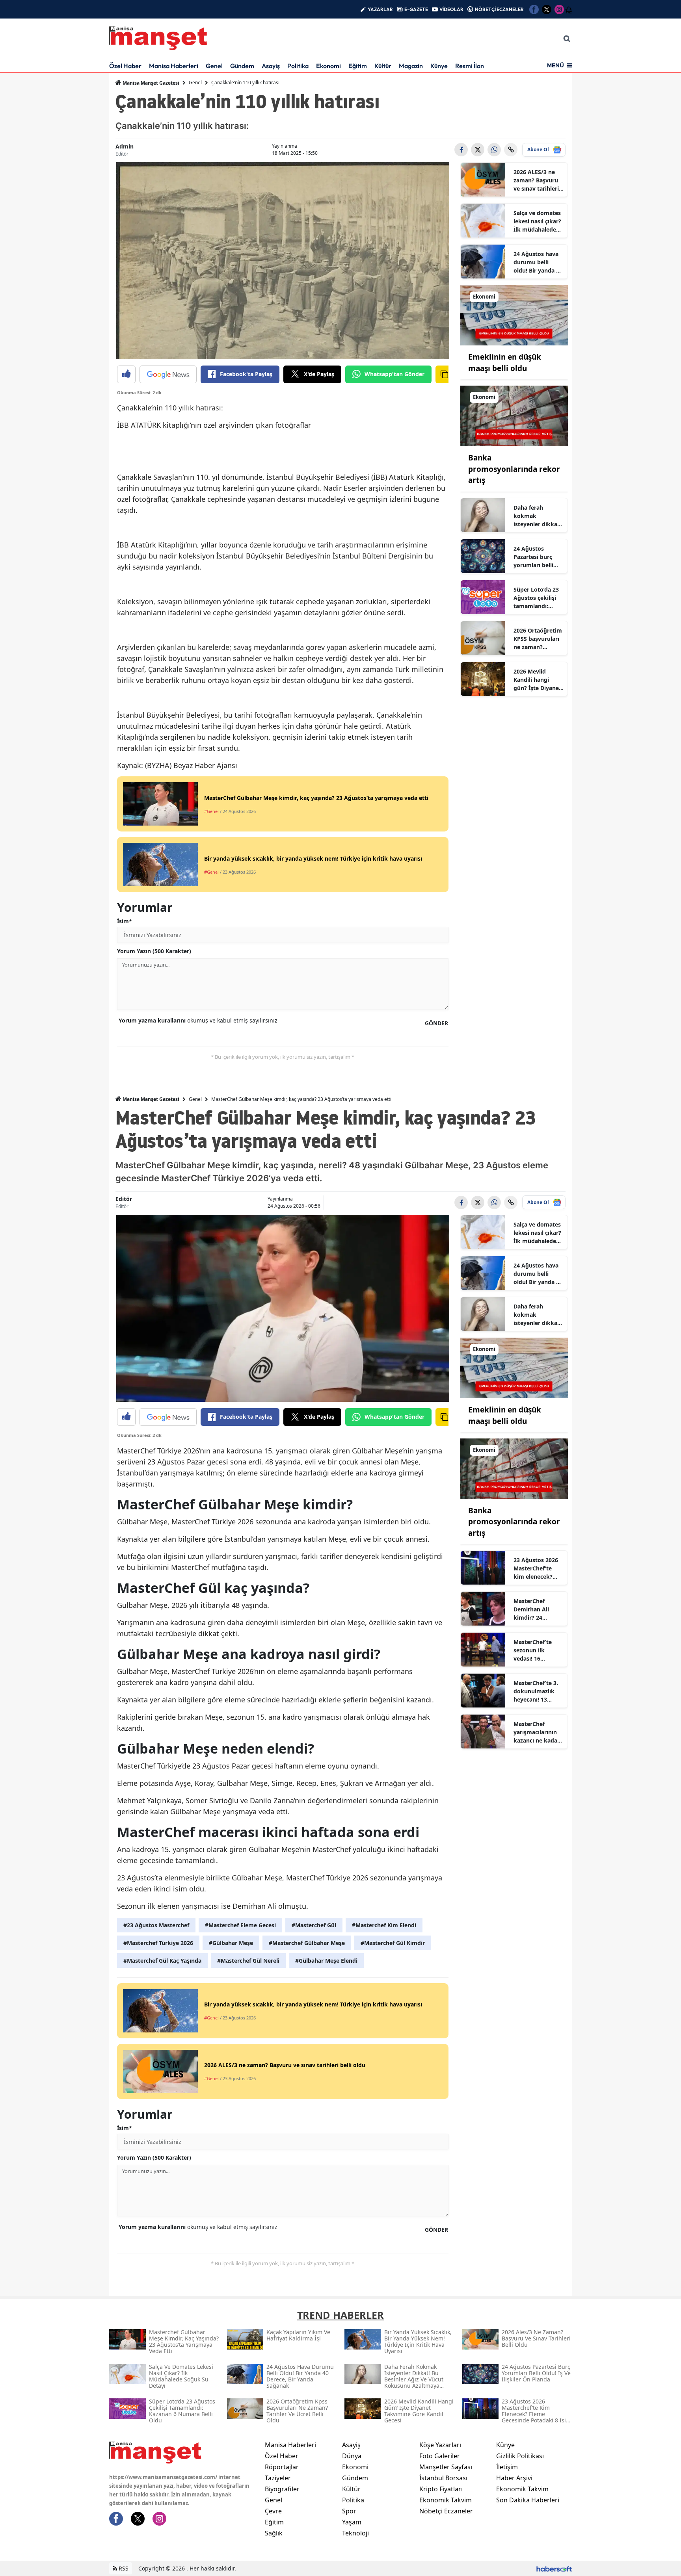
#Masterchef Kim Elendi (384, 1925)
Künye (439, 66)
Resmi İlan (470, 66)
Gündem (242, 66)
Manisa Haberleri (174, 66)
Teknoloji (355, 2533)
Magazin (411, 66)
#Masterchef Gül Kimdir (393, 1943)
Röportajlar (282, 2467)
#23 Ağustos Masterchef (156, 1925)
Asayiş (271, 66)
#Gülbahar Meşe (231, 1943)
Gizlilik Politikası (520, 2456)
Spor (349, 2511)
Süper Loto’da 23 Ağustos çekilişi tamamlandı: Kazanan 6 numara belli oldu (538, 598)
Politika (298, 66)
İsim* (125, 921)
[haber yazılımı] (554, 2568)
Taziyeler (278, 2478)
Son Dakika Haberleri (528, 2500)
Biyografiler (282, 2489)
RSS (123, 2568)
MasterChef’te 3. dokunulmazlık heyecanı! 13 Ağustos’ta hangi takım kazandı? (537, 1691)
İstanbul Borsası (443, 2478)
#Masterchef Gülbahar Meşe (307, 1943)
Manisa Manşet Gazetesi (150, 83)
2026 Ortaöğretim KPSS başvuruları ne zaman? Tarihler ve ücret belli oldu (538, 639)
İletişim (507, 2467)
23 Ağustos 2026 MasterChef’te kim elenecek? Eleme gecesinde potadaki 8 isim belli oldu (536, 1568)
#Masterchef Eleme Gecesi (240, 1925)
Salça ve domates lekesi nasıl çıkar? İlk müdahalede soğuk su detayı (537, 221)
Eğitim (358, 66)
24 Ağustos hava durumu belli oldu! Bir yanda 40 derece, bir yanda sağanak (538, 262)
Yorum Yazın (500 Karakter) (154, 951)
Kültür (383, 66)
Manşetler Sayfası (446, 2467)
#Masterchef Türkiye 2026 (158, 1943)
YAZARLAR (380, 9)
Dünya (352, 2456)
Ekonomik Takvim (446, 2500)
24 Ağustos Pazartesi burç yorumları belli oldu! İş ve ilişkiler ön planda (538, 557)
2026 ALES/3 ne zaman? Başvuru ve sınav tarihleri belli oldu (536, 180)
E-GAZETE (416, 9)
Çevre (273, 2511)
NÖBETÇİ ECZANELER (499, 9)
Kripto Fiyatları (441, 2489)
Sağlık (274, 2533)
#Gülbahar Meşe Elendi (326, 1961)
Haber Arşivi (514, 2478)
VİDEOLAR (451, 9)
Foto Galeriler (440, 2456)
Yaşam (352, 2522)
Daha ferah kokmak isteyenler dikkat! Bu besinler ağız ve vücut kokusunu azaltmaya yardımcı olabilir (537, 516)
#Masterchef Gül (314, 1925)
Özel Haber (125, 66)
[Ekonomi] (514, 315)
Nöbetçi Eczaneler (446, 2511)
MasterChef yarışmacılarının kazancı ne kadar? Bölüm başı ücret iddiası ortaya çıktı (538, 1732)
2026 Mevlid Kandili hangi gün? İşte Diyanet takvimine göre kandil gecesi (537, 680)
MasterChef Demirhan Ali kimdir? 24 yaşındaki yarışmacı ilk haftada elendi (533, 1609)
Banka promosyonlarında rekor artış (514, 469)
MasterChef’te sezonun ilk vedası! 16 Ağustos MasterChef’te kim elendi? (533, 1650)
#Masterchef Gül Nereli (248, 1961)
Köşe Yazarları (440, 2445)
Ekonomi (328, 66)
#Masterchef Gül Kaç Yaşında (162, 1961)
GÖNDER (436, 1023)
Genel (214, 66)
